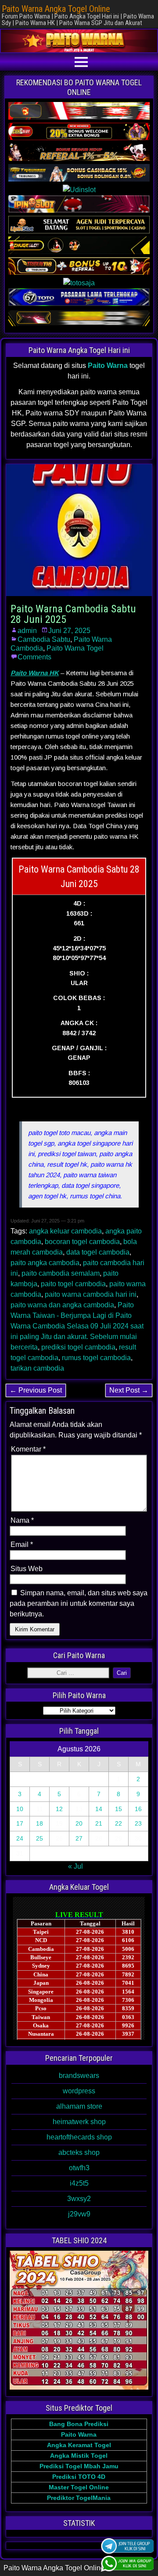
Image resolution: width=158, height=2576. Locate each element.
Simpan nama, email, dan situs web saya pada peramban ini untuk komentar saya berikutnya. (79, 1603)
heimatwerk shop (79, 2122)
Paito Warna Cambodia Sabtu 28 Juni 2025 (73, 614)
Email (22, 1545)
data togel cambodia (98, 1252)
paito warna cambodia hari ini (91, 1294)
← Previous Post (36, 1390)
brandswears (79, 2076)
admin (27, 631)
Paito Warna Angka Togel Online (56, 9)
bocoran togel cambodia (82, 1242)
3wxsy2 (79, 2199)
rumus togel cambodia (96, 1358)
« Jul (75, 1866)
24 (20, 1838)
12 (59, 1809)
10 (20, 1809)
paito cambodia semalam (61, 1273)
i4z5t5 (79, 2183)
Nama (22, 1520)
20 (79, 1823)
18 (39, 1823)
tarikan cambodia (37, 1368)
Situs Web (27, 1569)
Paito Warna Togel (75, 648)
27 (79, 1838)
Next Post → (129, 1390)
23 (138, 1823)
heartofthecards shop (79, 2137)
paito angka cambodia (45, 1263)
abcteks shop (79, 2152)
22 (118, 1823)
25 (39, 1838)
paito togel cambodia (73, 1284)
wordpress (79, 2091)
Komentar (28, 1449)
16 (138, 1809)
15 (118, 1809)
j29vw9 (79, 2214)
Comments (34, 657)
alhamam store (79, 2106)
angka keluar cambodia (65, 1231)
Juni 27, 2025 (69, 631)
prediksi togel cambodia (78, 1347)
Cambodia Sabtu (44, 639)
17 (20, 1823)
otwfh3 (79, 2168)
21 (99, 1823)
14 (99, 1809)
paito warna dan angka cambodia (62, 1305)
